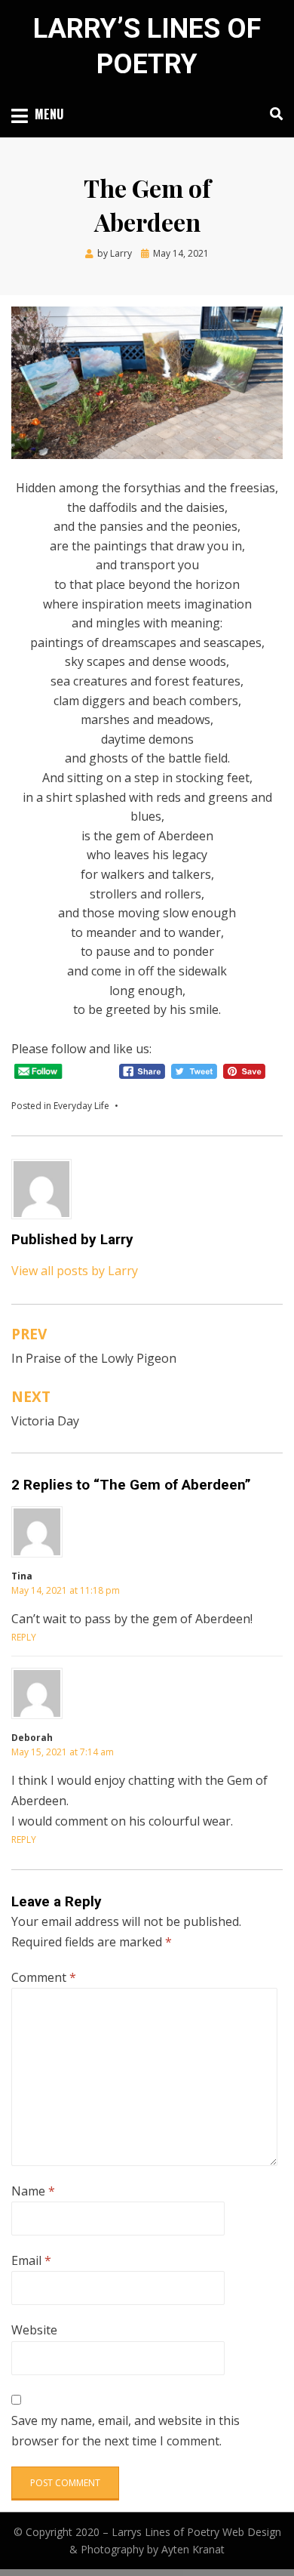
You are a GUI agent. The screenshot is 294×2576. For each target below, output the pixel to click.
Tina (22, 1576)
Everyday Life (81, 1106)
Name (33, 2191)
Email (31, 2260)
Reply (24, 1637)
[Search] (273, 114)
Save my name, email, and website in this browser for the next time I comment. (126, 2431)
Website (34, 2330)
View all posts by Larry (75, 1271)
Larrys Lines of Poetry (165, 2532)
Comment (44, 1977)
